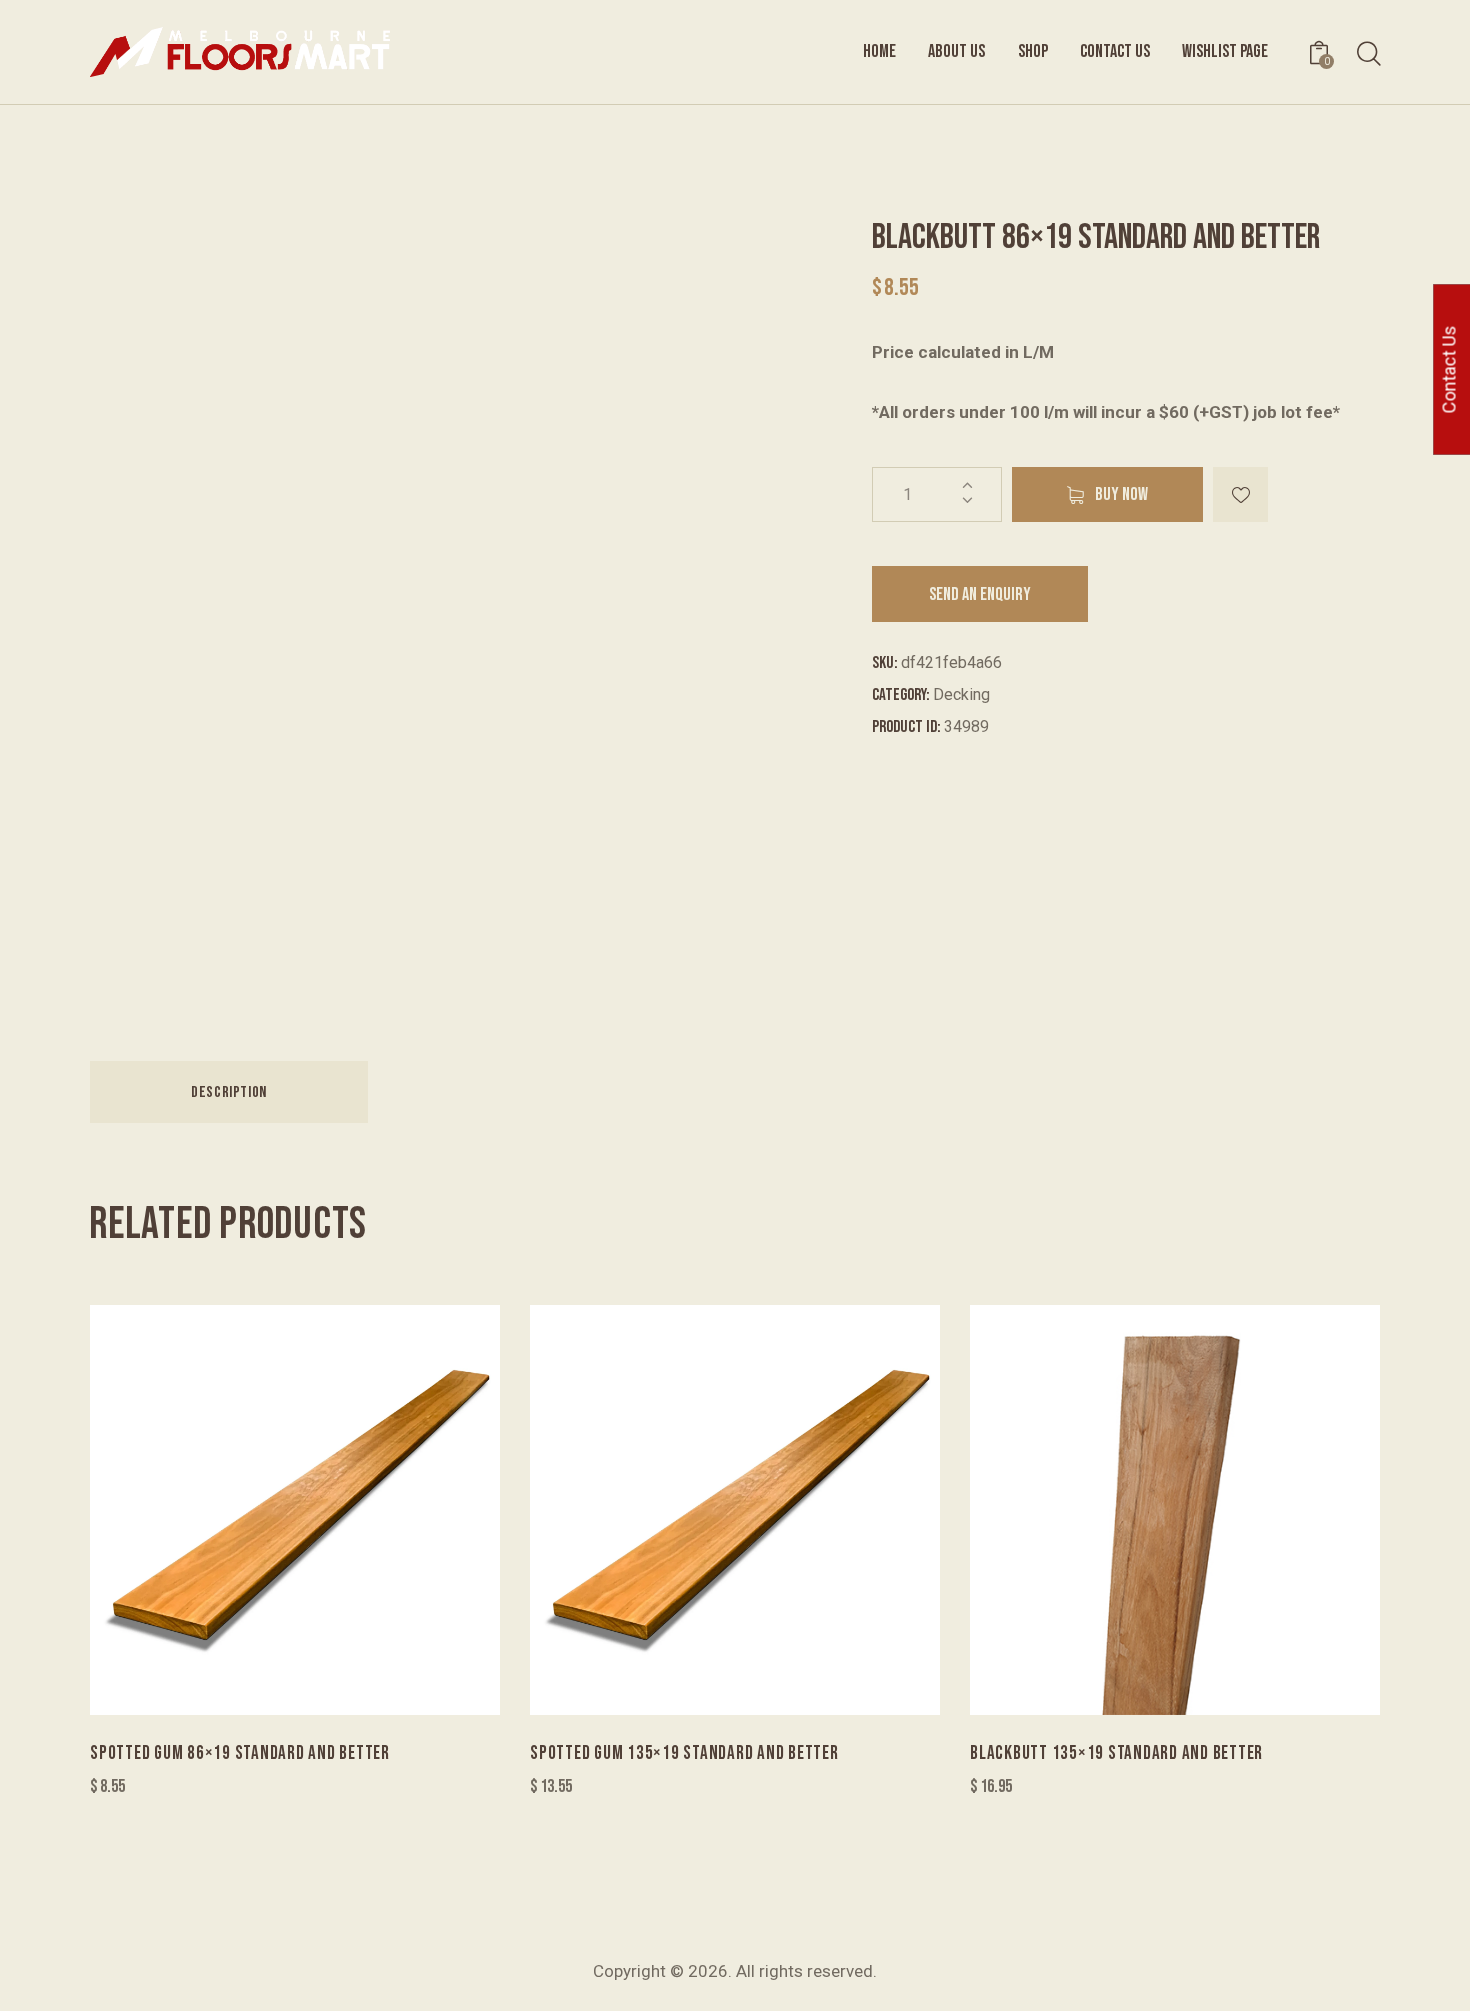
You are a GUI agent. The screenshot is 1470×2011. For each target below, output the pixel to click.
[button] (1240, 494)
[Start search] (1367, 54)
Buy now (1121, 494)
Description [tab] (229, 1092)
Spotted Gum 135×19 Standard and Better (684, 1753)
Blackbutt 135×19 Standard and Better (1116, 1753)
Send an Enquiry (980, 594)
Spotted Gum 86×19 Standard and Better (240, 1753)
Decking (961, 694)
